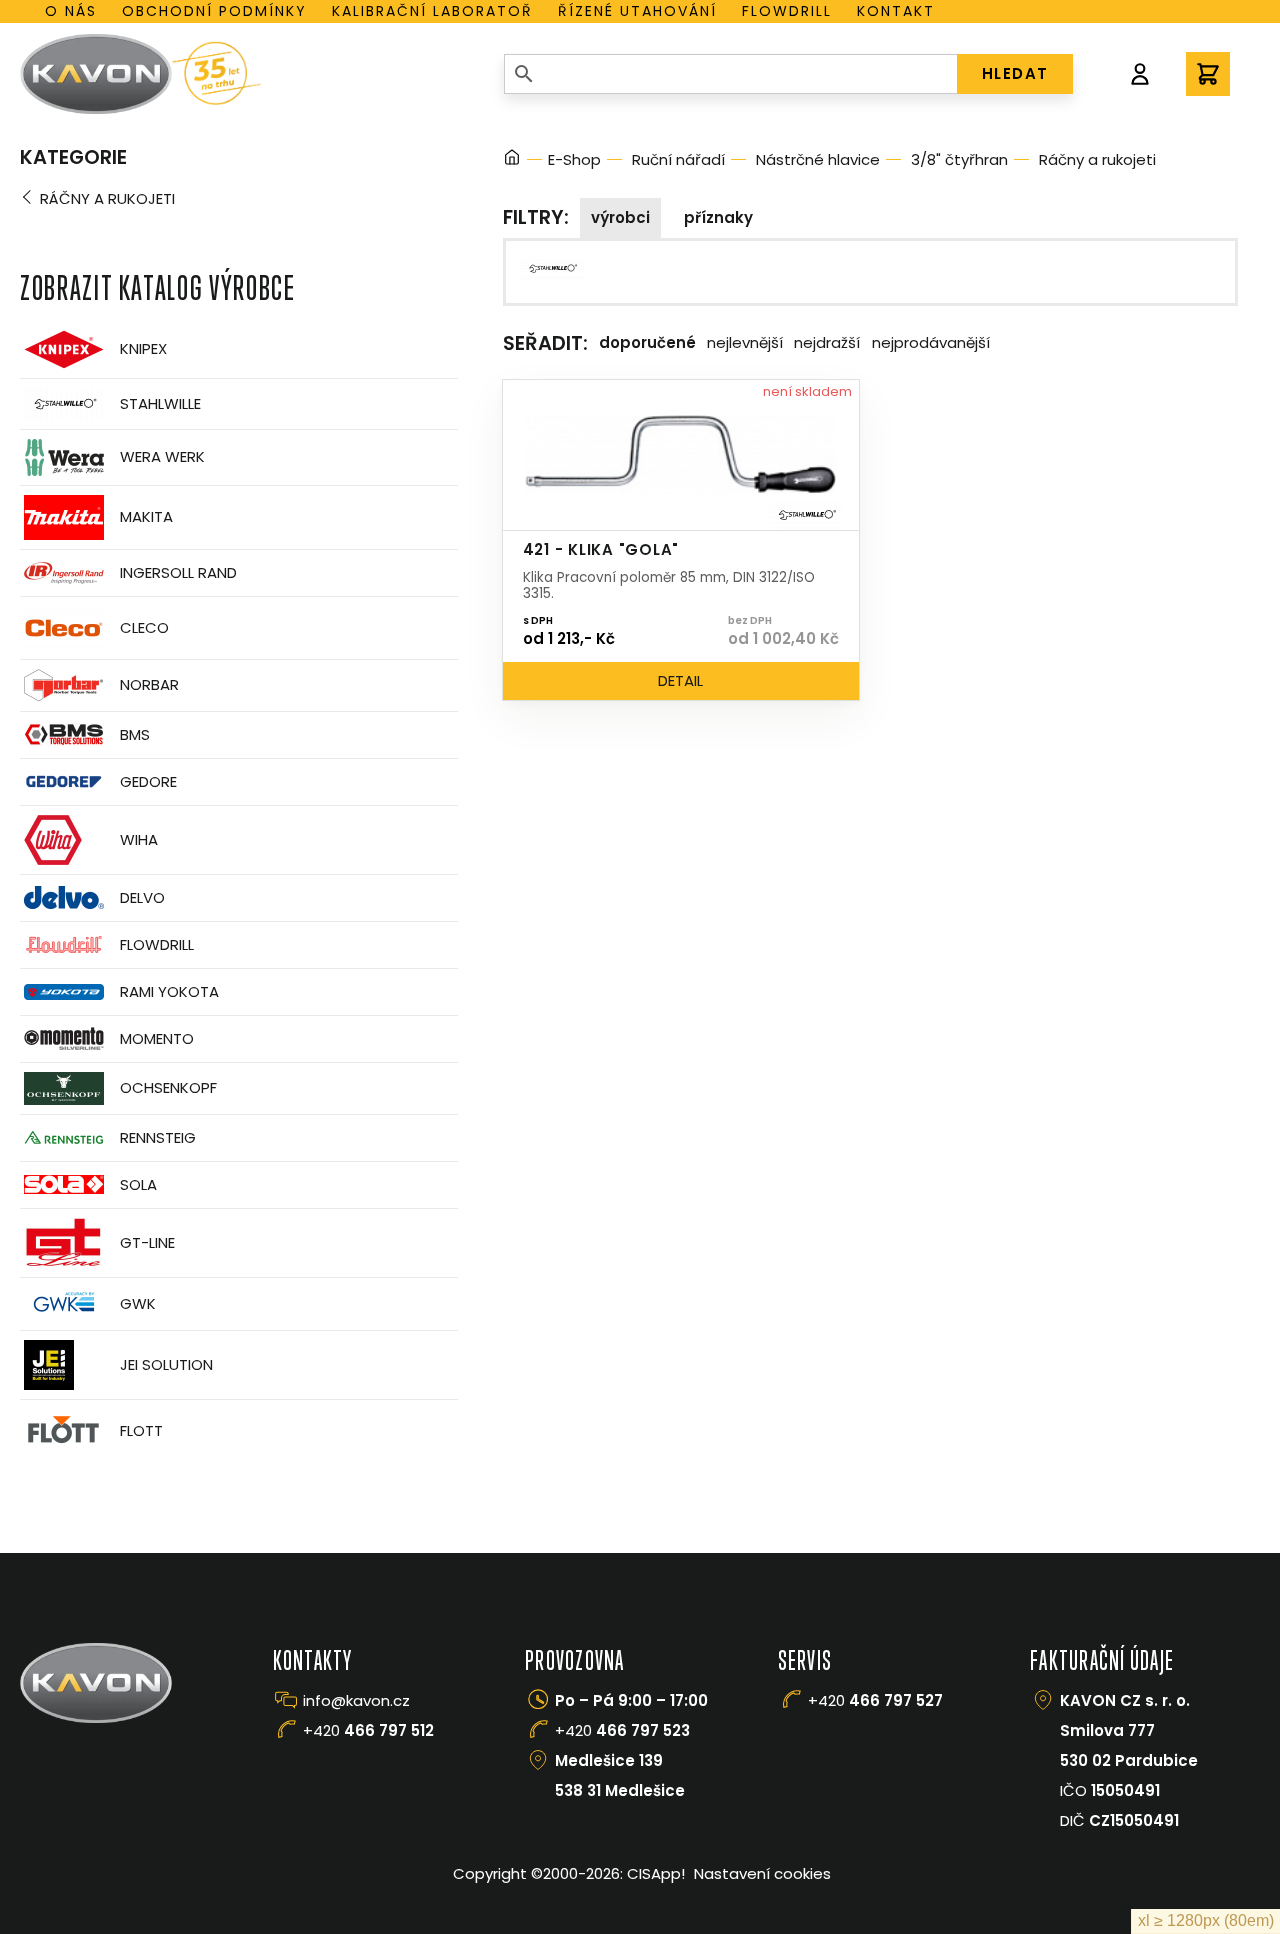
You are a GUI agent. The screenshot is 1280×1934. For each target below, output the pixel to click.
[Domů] (512, 160)
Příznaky (718, 217)
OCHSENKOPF (168, 1087)
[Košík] (1208, 74)
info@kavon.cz (356, 1700)
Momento (157, 1038)
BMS (135, 734)
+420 (368, 1730)
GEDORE (148, 781)
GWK (138, 1303)
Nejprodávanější (931, 342)
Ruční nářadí (678, 159)
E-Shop (574, 159)
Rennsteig (158, 1137)
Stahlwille (160, 403)
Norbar (149, 684)
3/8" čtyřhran (959, 159)
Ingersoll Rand (178, 572)
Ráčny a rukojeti (107, 198)
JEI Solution (166, 1364)
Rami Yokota (169, 991)
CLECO (144, 627)
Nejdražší (827, 342)
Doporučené (647, 342)
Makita (146, 516)
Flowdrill (787, 11)
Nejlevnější (745, 342)
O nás (71, 11)
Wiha (139, 839)
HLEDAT (1015, 73)
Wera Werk (162, 456)
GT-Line (147, 1242)
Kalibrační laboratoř (432, 11)
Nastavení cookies (762, 1873)
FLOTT (141, 1430)
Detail (680, 680)
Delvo (142, 897)
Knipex (143, 348)
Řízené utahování (637, 11)
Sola (138, 1184)
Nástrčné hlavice (818, 159)
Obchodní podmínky (214, 11)
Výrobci (620, 217)
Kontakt (896, 11)
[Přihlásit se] (1140, 74)
